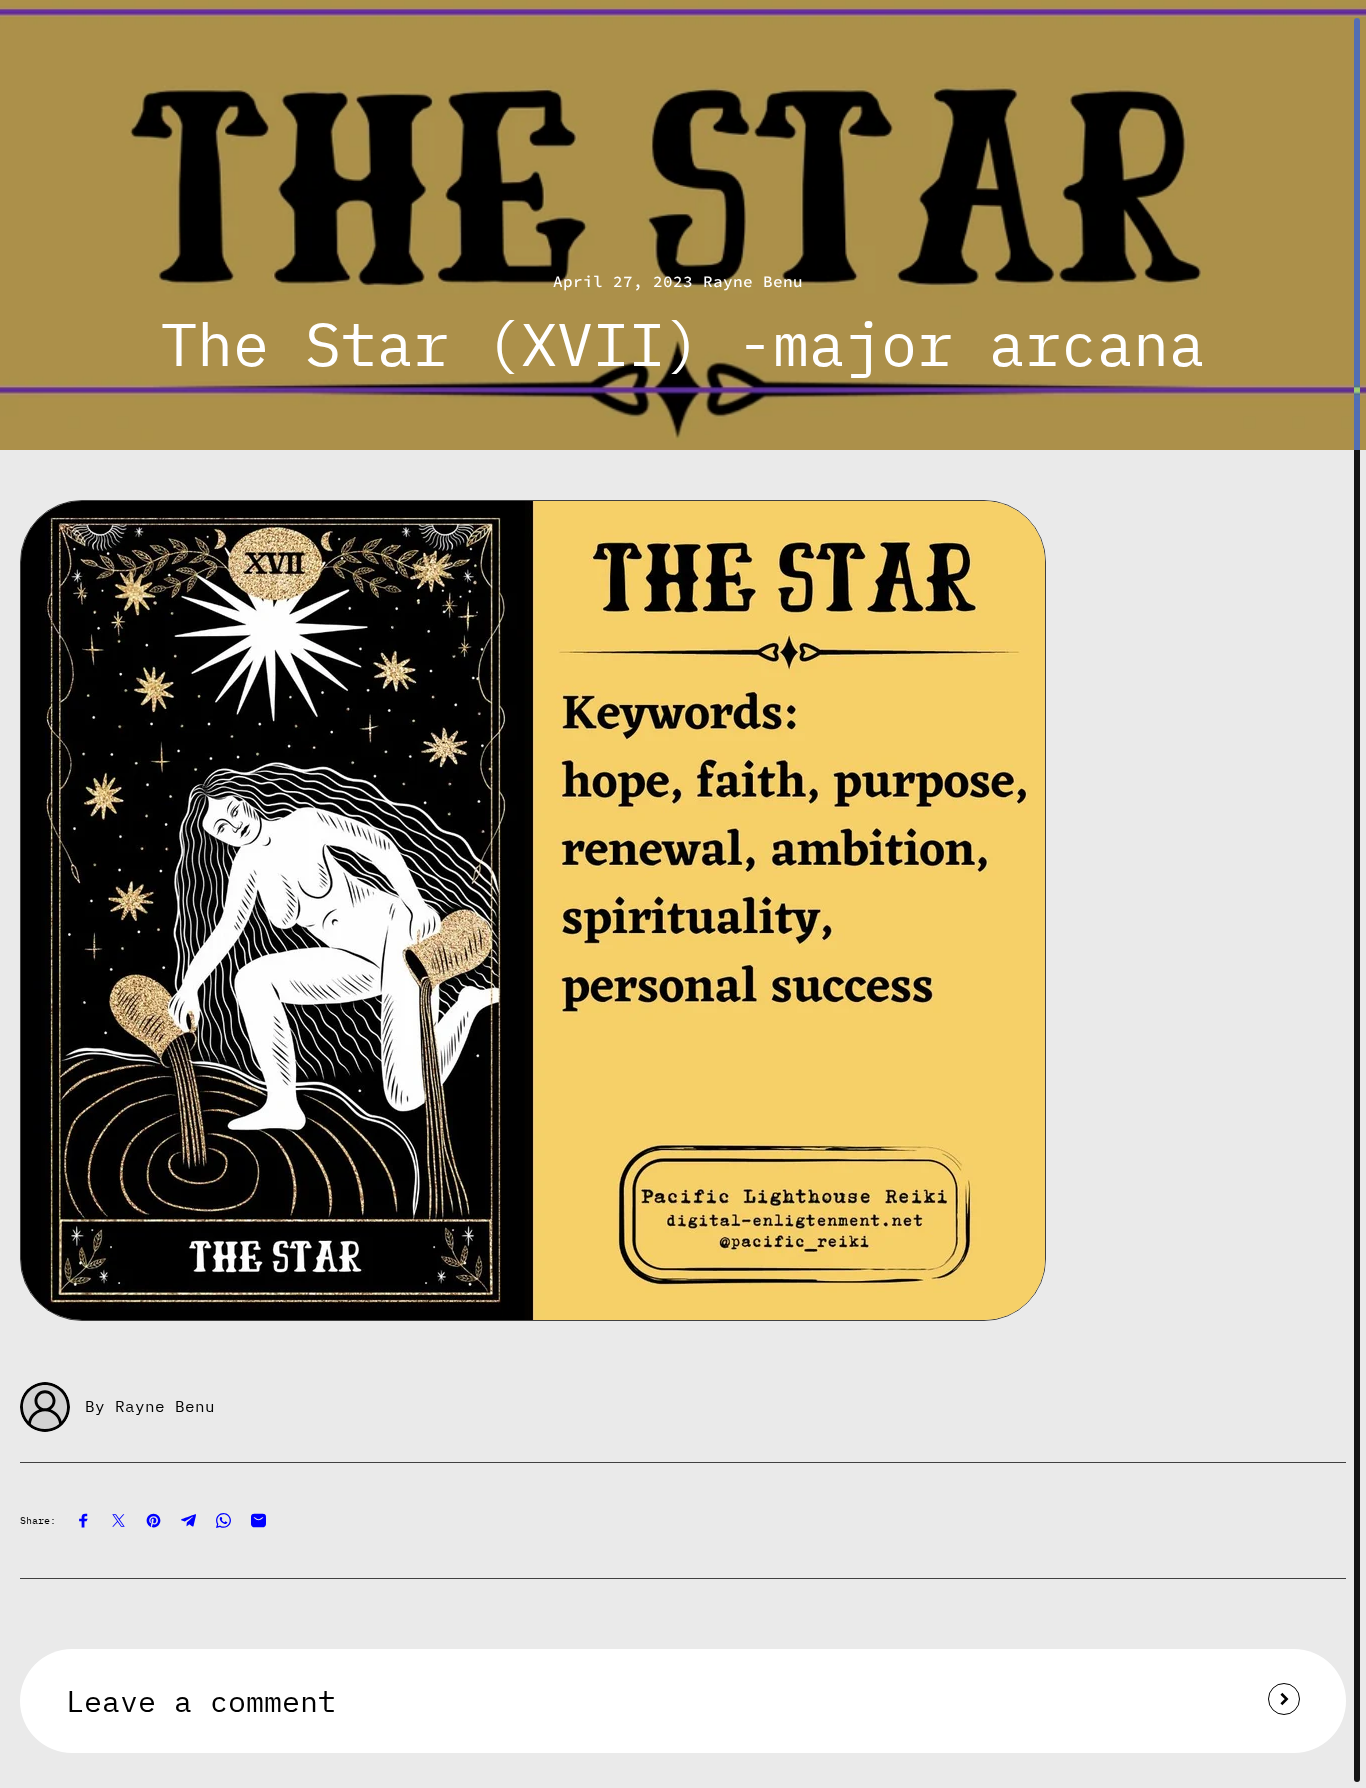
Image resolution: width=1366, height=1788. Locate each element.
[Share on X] (118, 1520)
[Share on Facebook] (83, 1520)
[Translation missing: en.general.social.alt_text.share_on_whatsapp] (223, 1520)
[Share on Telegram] (188, 1520)
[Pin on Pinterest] (153, 1520)
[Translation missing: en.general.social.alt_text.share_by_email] (258, 1520)
